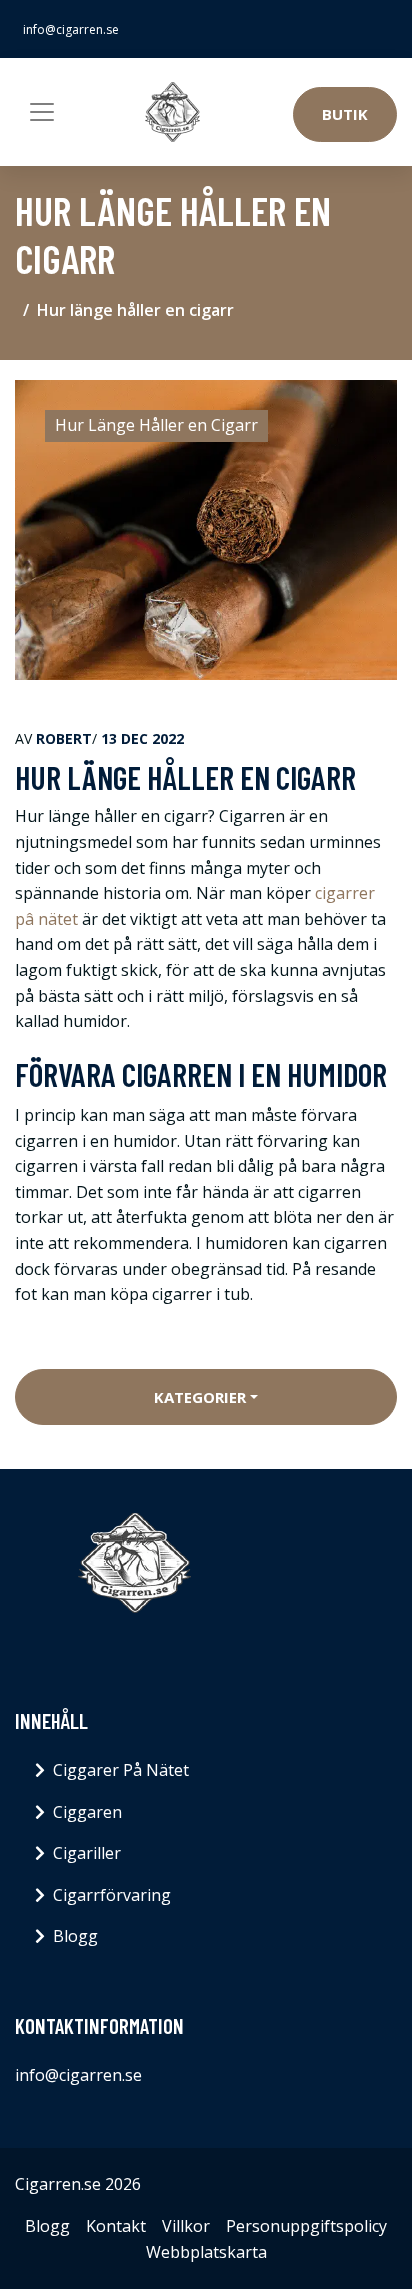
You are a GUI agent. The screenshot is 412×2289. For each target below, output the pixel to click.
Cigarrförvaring (112, 1895)
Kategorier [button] (200, 1397)
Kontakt (116, 2226)
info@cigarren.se (71, 29)
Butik (345, 114)
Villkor (186, 2226)
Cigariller (87, 1853)
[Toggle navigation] (42, 112)
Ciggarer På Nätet (121, 1770)
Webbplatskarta (206, 2252)
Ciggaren (87, 1812)
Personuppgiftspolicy (306, 2226)
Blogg (75, 1936)
